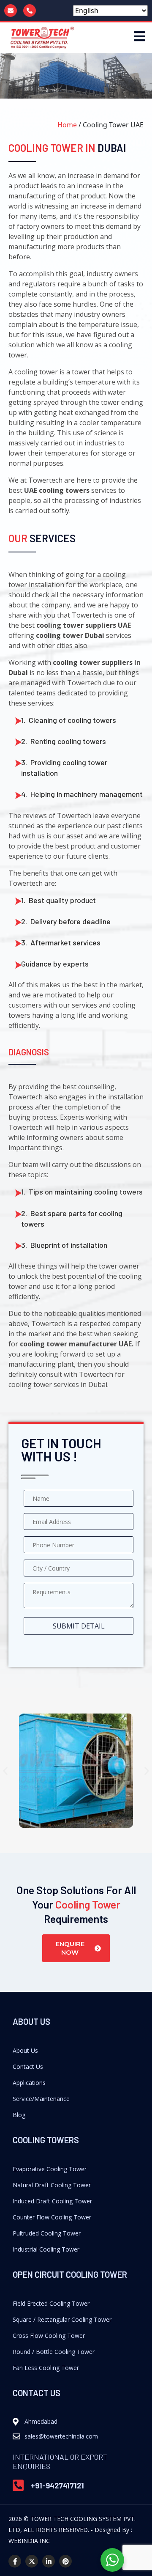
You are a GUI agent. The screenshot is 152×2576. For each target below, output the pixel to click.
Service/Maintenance (41, 2099)
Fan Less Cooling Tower (46, 2368)
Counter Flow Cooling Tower (52, 2217)
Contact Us (28, 2067)
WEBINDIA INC (29, 2541)
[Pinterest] (65, 2561)
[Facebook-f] (15, 2561)
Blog (19, 2115)
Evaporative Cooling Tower (50, 2169)
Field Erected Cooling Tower (51, 2303)
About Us (25, 2050)
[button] (5, 1771)
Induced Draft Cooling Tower (52, 2201)
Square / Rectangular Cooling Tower (62, 2319)
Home (67, 125)
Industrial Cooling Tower (46, 2249)
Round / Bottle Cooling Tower (54, 2352)
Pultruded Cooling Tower (47, 2233)
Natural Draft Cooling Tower (52, 2185)
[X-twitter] (32, 2561)
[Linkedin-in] (49, 2561)
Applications (29, 2083)
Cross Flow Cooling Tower (49, 2336)
